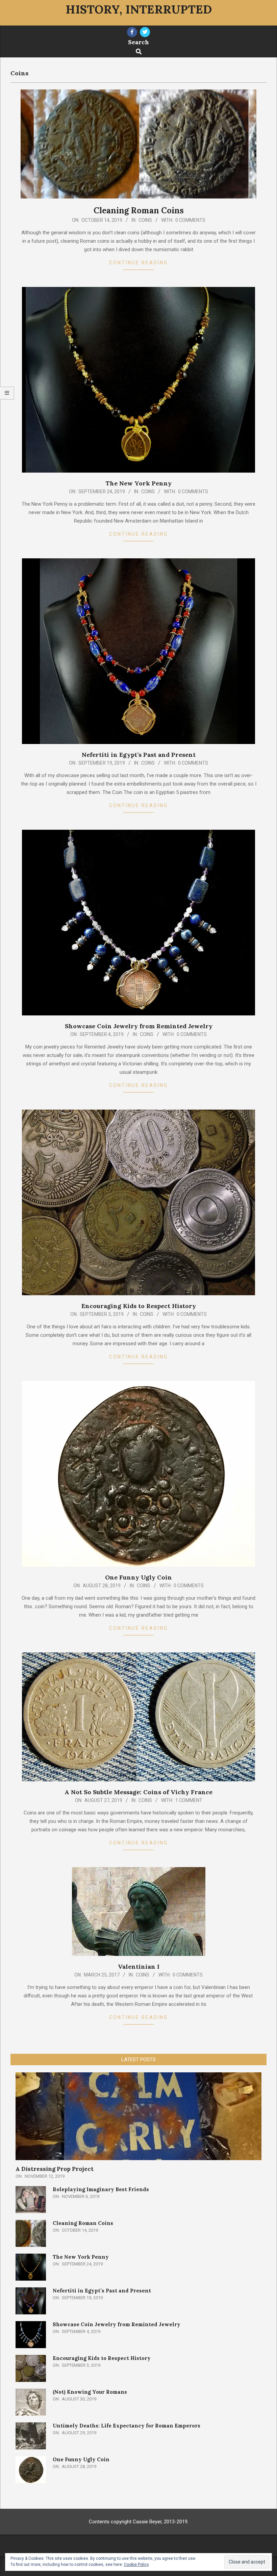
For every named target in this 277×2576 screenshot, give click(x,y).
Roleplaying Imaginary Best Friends (101, 2189)
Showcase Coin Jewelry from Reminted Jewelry (139, 1026)
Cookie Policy (136, 2565)
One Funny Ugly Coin (138, 1577)
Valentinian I (139, 1967)
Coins (145, 220)
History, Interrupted (139, 9)
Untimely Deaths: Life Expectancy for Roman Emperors (127, 2426)
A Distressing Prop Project (55, 2169)
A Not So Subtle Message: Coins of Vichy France (138, 1792)
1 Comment (189, 1800)
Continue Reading (138, 263)
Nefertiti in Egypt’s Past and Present (139, 755)
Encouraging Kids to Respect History (139, 1306)
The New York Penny (138, 483)
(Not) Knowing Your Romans (90, 2392)
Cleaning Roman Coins (139, 210)
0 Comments (190, 220)
